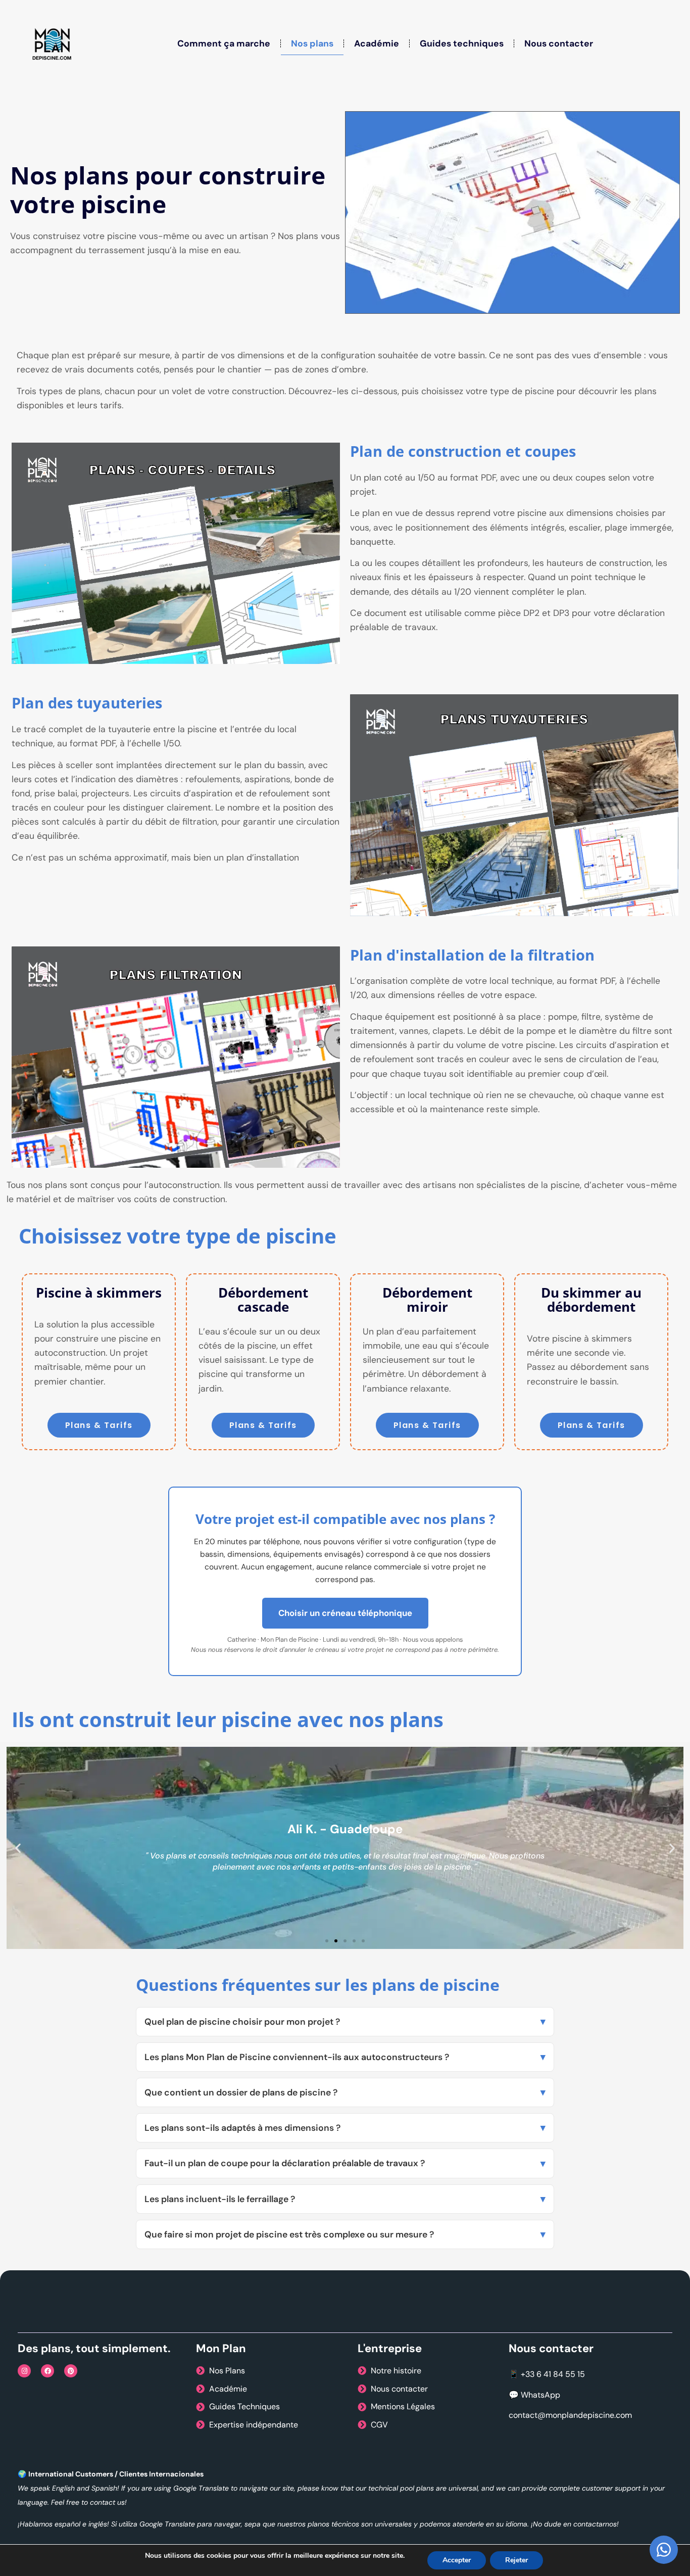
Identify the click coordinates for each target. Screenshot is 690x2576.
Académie (377, 43)
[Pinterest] (71, 2371)
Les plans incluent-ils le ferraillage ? (220, 2199)
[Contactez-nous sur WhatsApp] (664, 2550)
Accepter (457, 2560)
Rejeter (516, 2560)
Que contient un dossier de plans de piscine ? (241, 2092)
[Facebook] (47, 2371)
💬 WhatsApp (534, 2395)
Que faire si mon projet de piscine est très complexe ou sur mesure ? (289, 2234)
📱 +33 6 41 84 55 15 (547, 2374)
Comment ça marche (224, 43)
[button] (18, 1848)
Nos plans (312, 43)
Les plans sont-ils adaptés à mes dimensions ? (242, 2128)
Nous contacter (559, 43)
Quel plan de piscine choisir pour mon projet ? (242, 2022)
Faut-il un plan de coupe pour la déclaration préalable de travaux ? (285, 2163)
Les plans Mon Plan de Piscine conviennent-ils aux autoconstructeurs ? (297, 2057)
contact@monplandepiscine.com (570, 2415)
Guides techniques (462, 43)
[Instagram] (24, 2371)
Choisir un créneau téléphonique (345, 1613)
